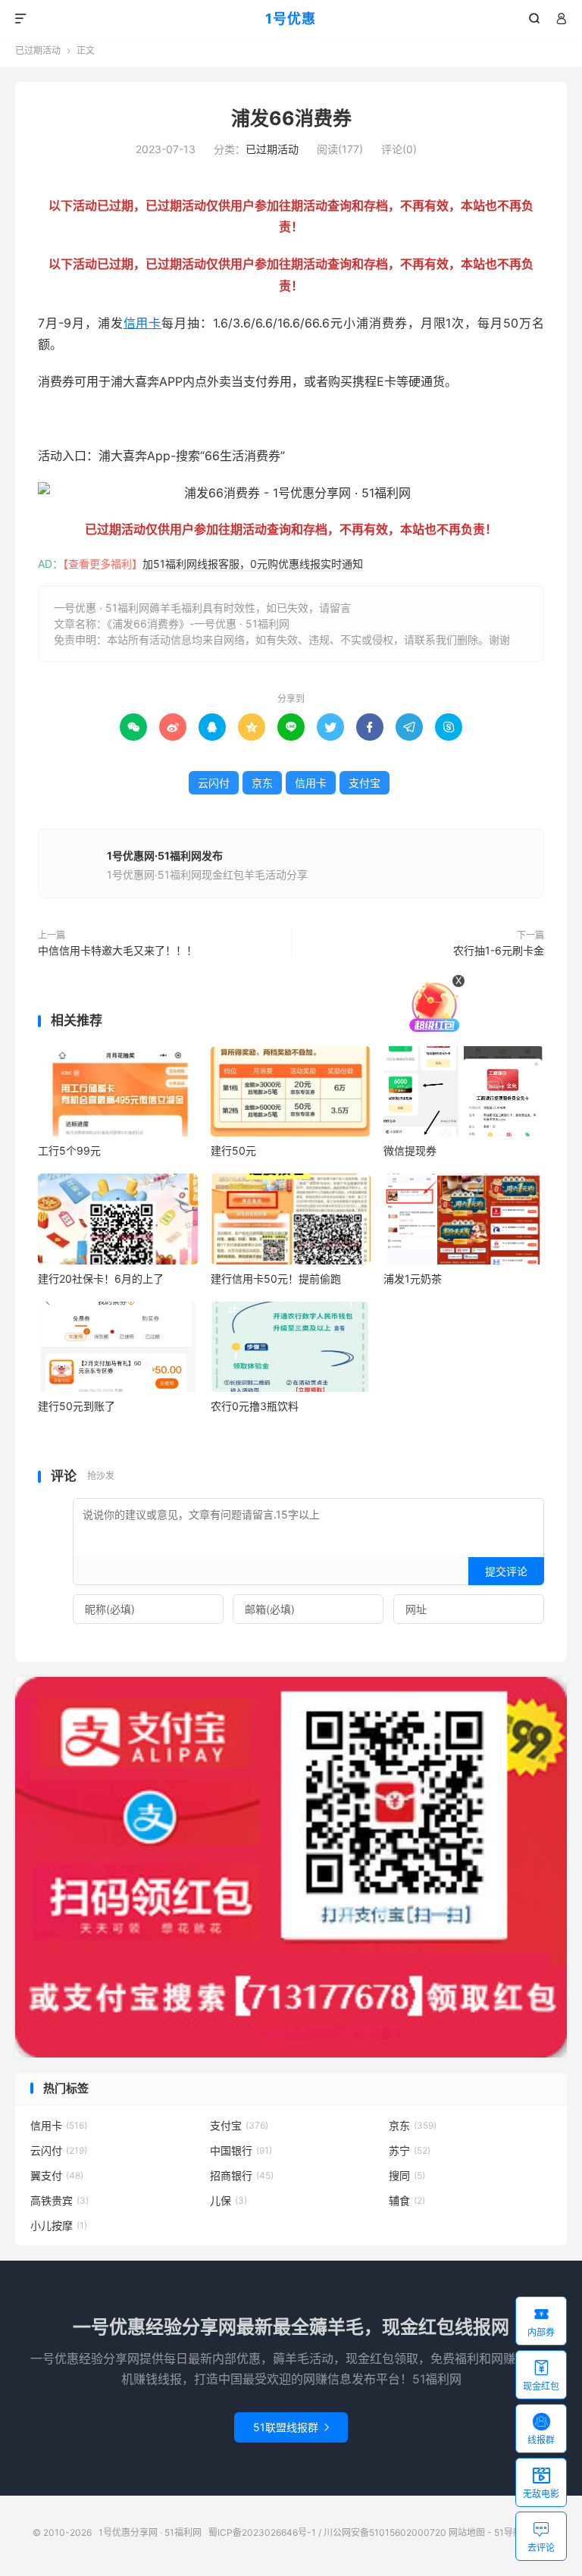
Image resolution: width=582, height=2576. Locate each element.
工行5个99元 (69, 1150)
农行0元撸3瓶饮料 (255, 1406)
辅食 (407, 2200)
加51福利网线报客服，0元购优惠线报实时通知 (253, 564)
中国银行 (241, 2150)
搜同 (407, 2175)
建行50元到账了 (77, 1406)
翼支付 (57, 2175)
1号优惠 (291, 19)
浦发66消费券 (291, 118)
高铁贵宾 (59, 2200)
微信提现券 (410, 1150)
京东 (262, 783)
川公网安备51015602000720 (385, 2532)
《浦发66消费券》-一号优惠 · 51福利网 (198, 624)
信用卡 (143, 323)
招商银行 (242, 2175)
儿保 (228, 2200)
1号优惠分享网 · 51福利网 (150, 2532)
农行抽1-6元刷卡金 (499, 950)
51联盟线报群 (291, 2427)
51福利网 (63, 418)
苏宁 (410, 2150)
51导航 (508, 2532)
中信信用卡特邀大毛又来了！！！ (117, 950)
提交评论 (506, 1571)
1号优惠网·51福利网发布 (165, 856)
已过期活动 (38, 50)
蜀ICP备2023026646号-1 (262, 2532)
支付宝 (365, 783)
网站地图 (467, 2532)
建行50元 (233, 1150)
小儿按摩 (59, 2225)
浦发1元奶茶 (413, 1279)
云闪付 (214, 783)
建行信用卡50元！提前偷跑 (276, 1279)
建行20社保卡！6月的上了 (101, 1279)
